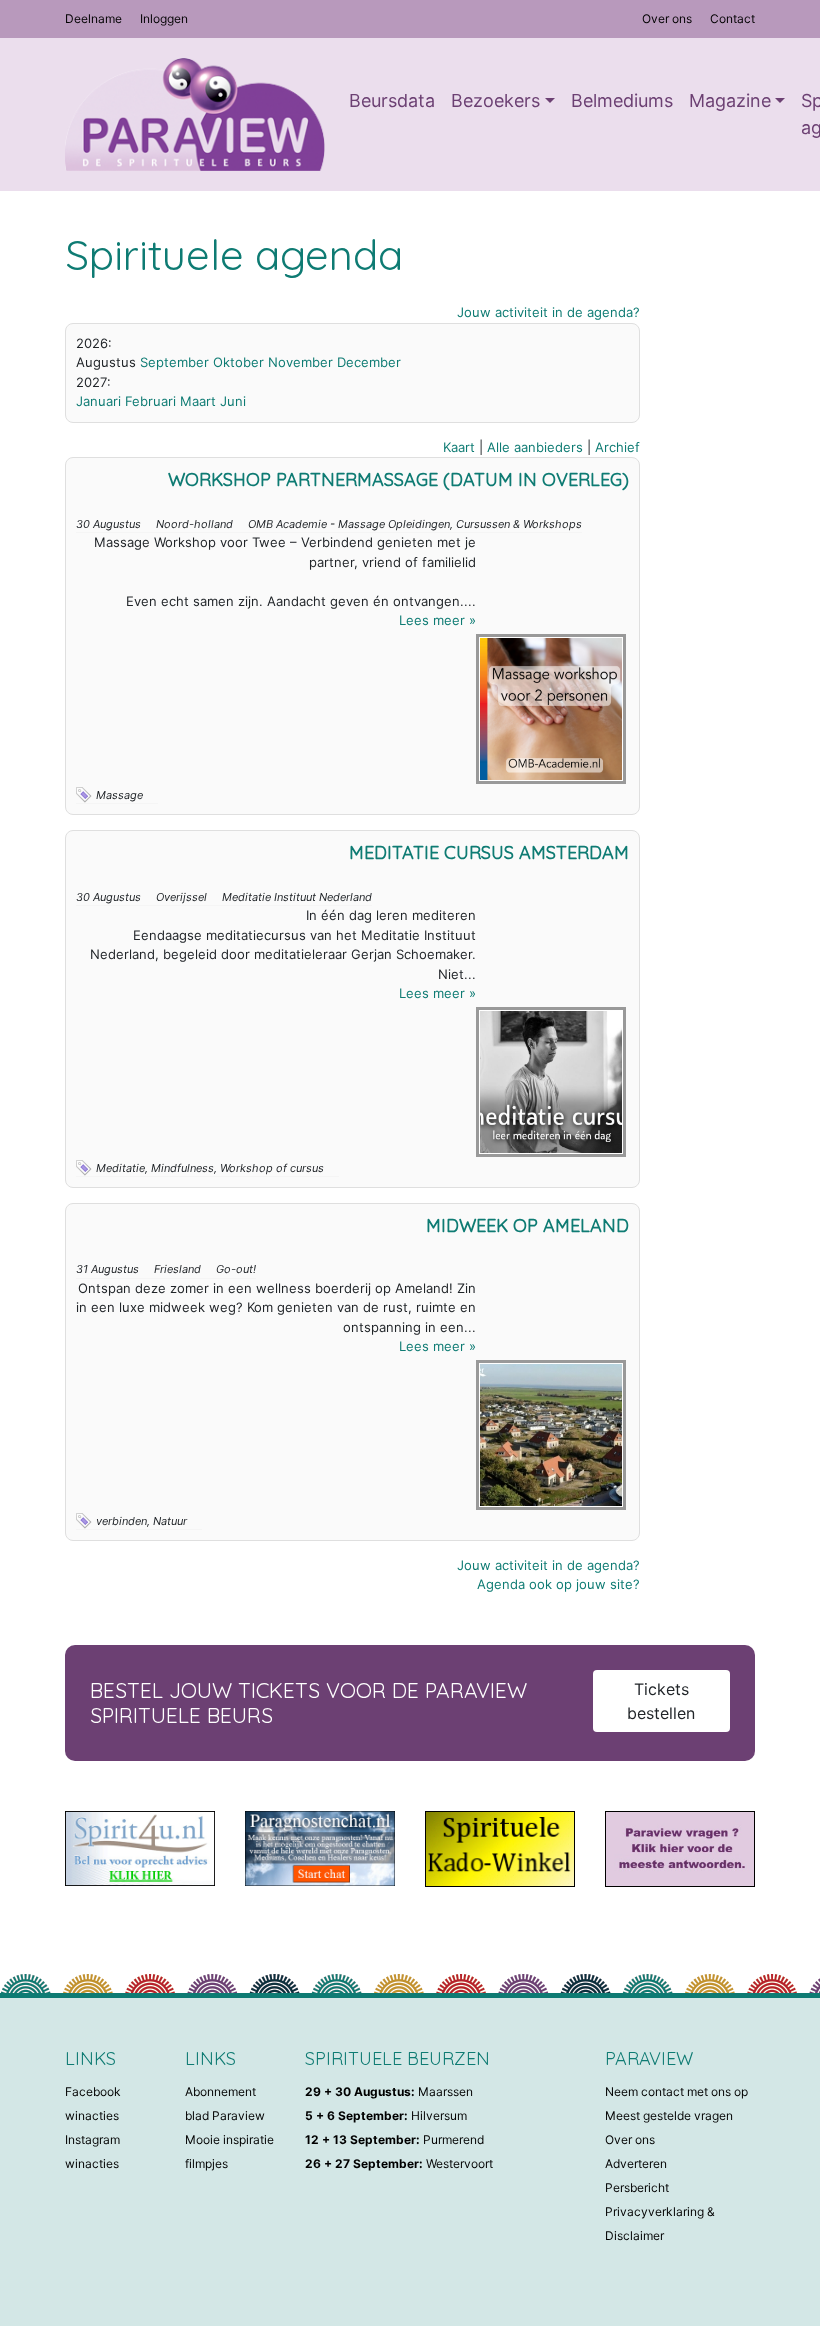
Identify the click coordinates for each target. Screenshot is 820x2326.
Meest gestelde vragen (669, 2115)
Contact (732, 18)
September (174, 362)
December (369, 362)
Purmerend (394, 2139)
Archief (617, 447)
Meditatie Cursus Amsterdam (489, 852)
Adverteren (636, 2163)
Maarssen (389, 2091)
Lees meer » (437, 620)
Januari (98, 401)
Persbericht (637, 2187)
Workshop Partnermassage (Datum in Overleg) (398, 479)
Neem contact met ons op (676, 2091)
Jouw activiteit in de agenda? (548, 312)
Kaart (459, 447)
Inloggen (164, 18)
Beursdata (392, 100)
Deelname (93, 18)
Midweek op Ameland (527, 1225)
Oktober (238, 362)
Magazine (730, 100)
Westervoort (399, 2163)
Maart (198, 401)
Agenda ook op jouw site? (558, 1584)
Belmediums (622, 100)
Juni (233, 401)
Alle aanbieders (535, 447)
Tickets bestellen (661, 1701)
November (300, 362)
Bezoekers (495, 100)
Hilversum (386, 2115)
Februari (150, 401)
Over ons (667, 18)
